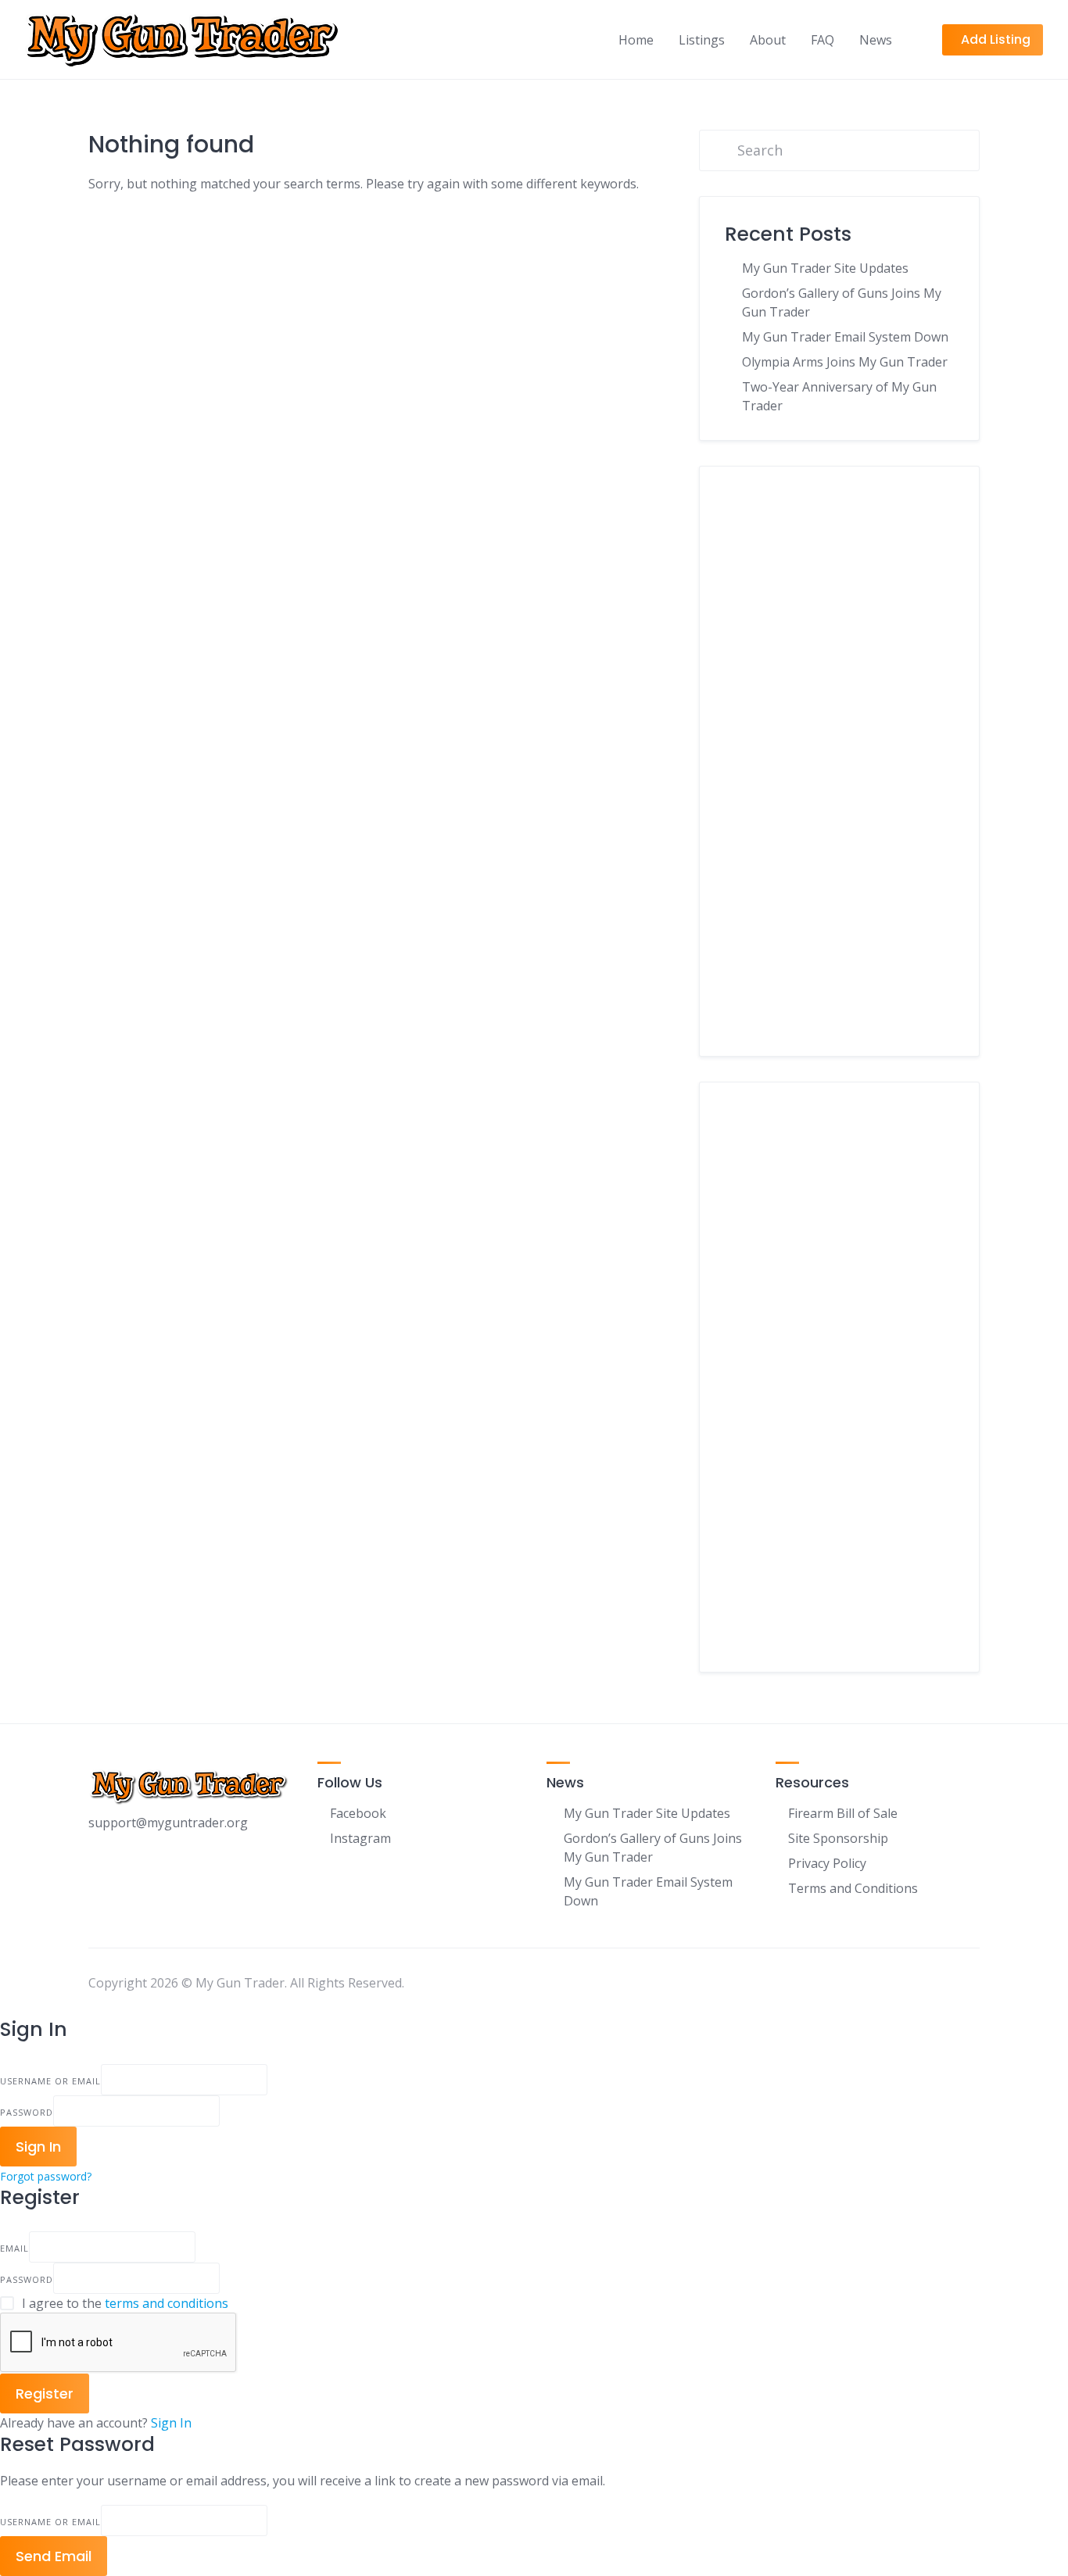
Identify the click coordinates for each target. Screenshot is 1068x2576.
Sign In (171, 2423)
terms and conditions (167, 2303)
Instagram (360, 1838)
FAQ (823, 40)
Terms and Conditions (853, 1888)
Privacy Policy (827, 1863)
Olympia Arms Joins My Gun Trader (845, 362)
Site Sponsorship (838, 1838)
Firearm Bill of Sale (843, 1813)
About (768, 40)
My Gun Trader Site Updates (825, 268)
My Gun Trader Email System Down (845, 337)
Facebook (358, 1813)
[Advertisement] (839, 773)
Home (636, 40)
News (876, 40)
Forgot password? (46, 2176)
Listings (702, 40)
